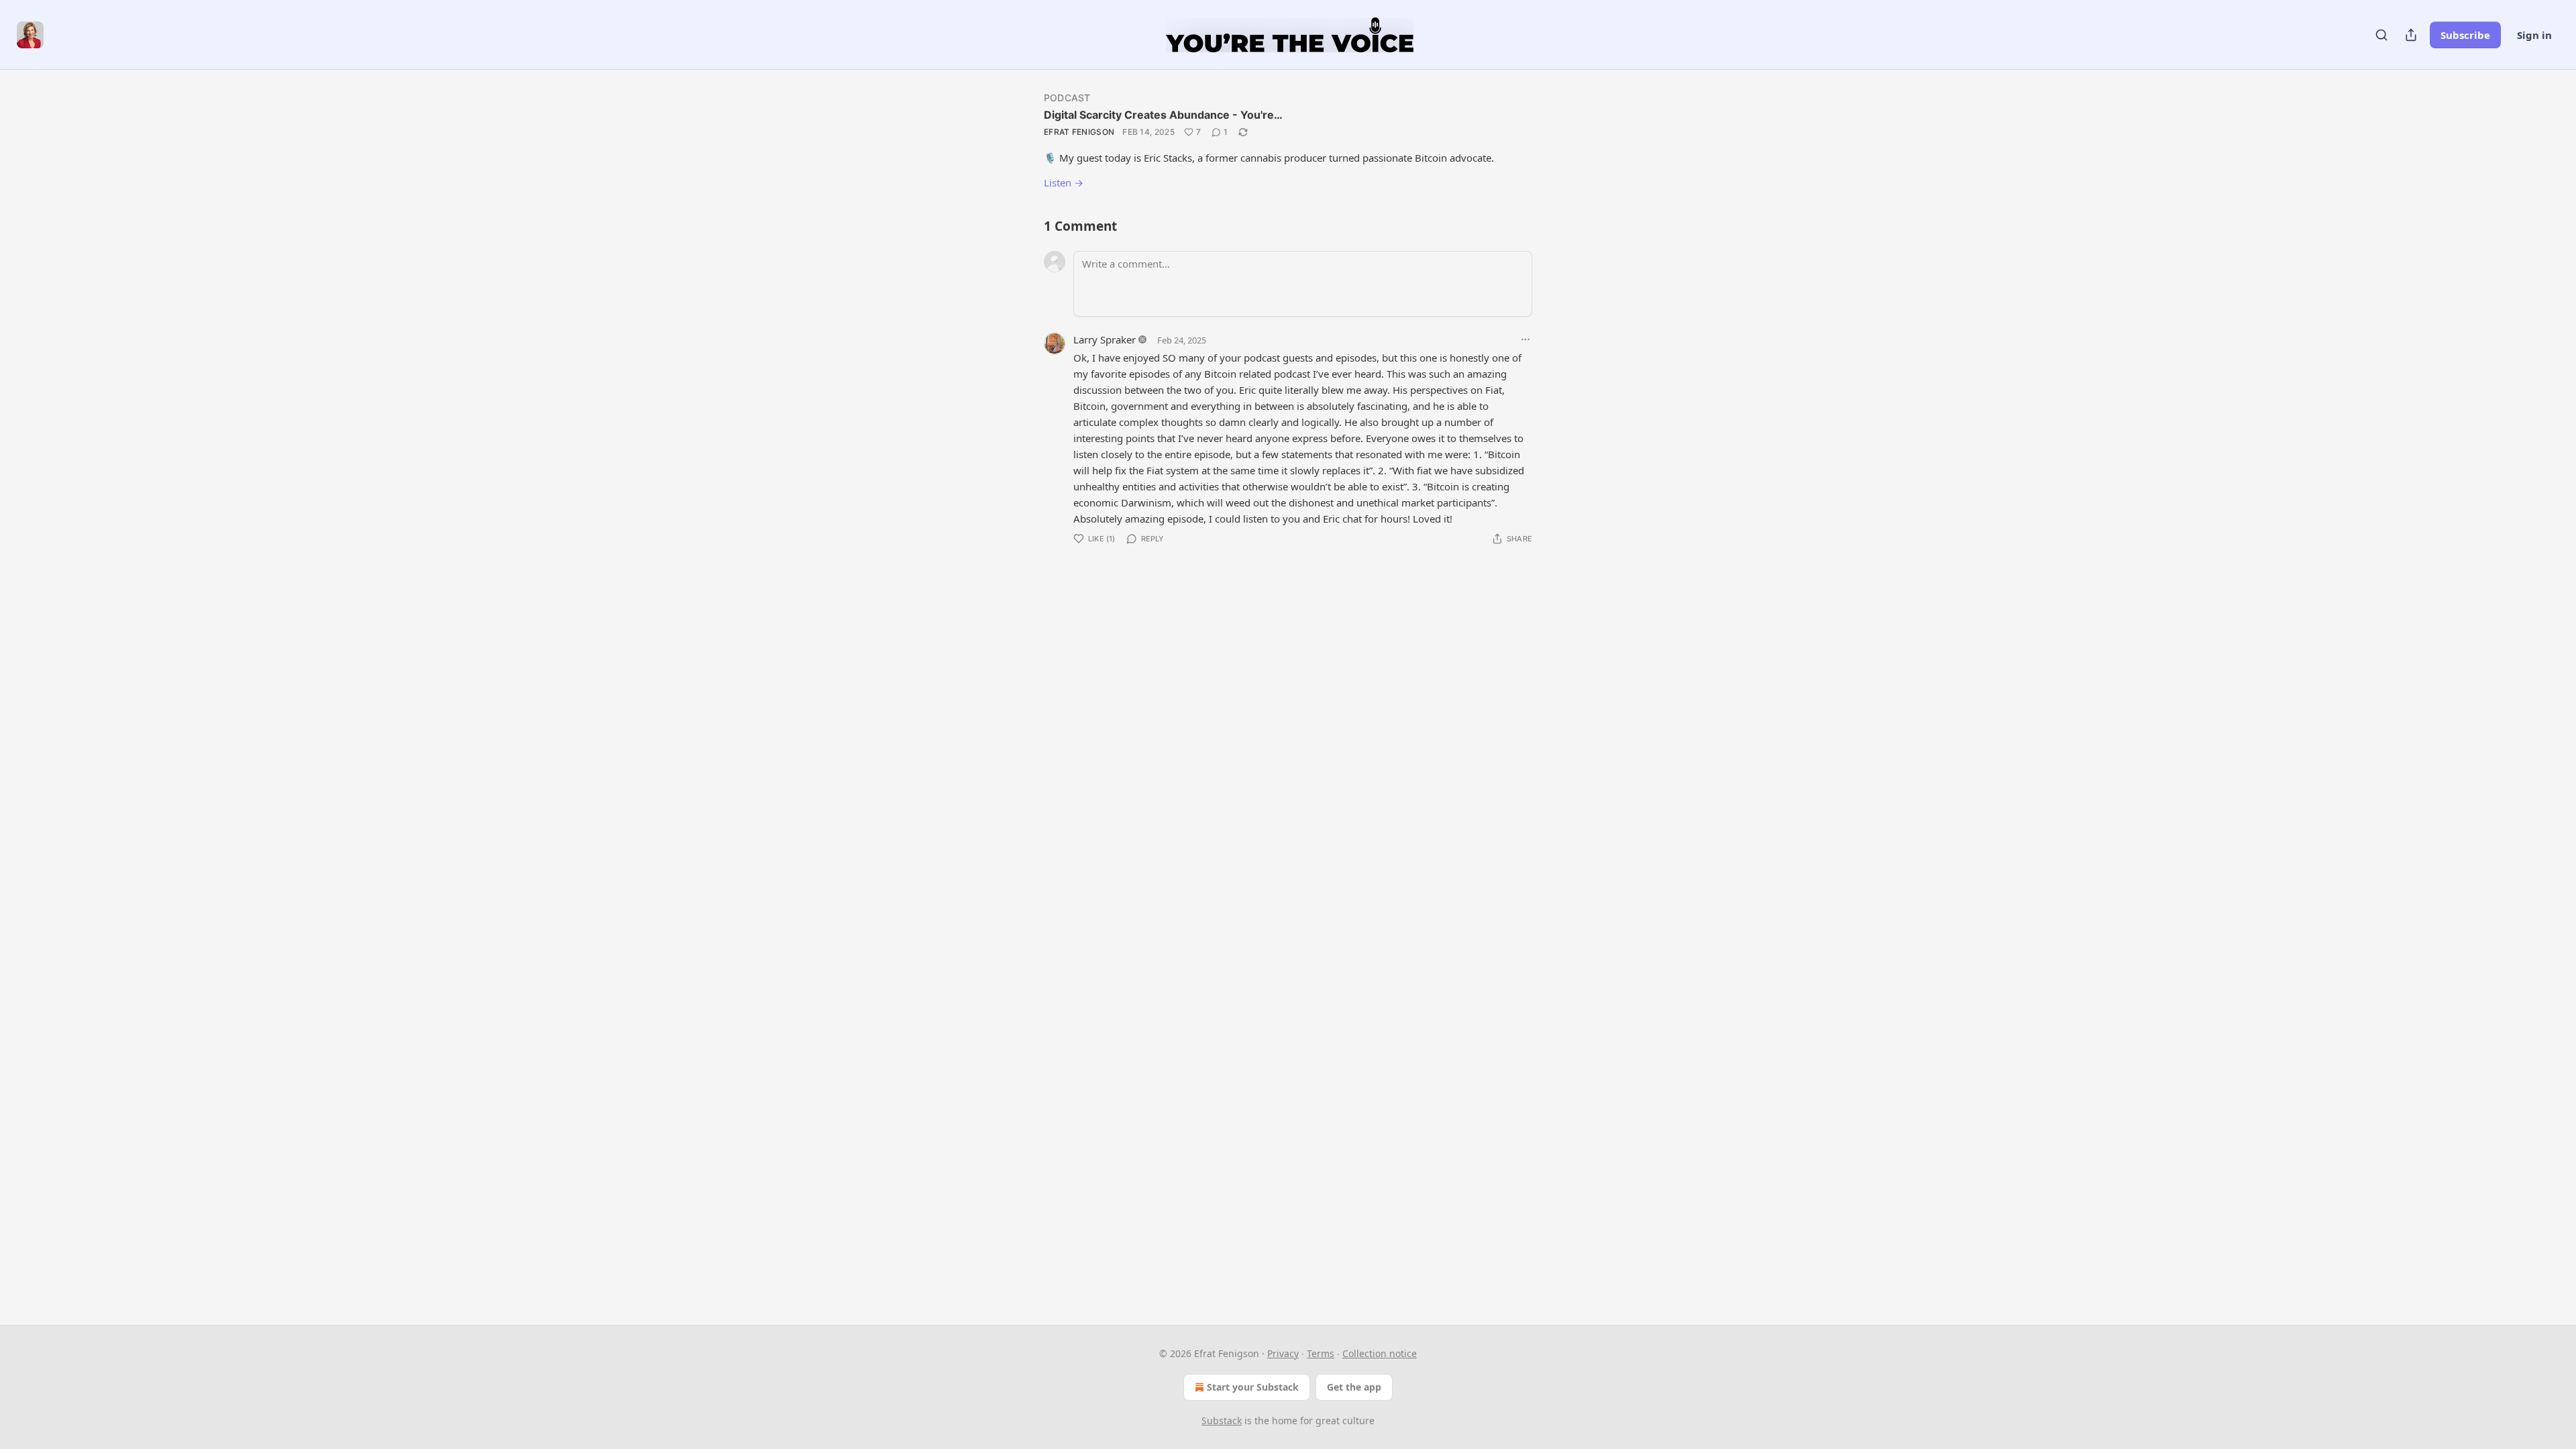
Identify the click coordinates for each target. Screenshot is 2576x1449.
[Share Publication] (2411, 35)
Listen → (1064, 182)
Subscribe (2465, 35)
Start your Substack (1253, 1387)
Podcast (1067, 98)
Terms (1321, 1353)
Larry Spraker (1105, 339)
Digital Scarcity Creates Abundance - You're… (1163, 115)
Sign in (2534, 35)
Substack (1222, 1420)
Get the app (1354, 1387)
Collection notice (1380, 1353)
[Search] (2381, 35)
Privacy (1283, 1353)
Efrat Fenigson (1079, 132)
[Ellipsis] (1525, 339)
